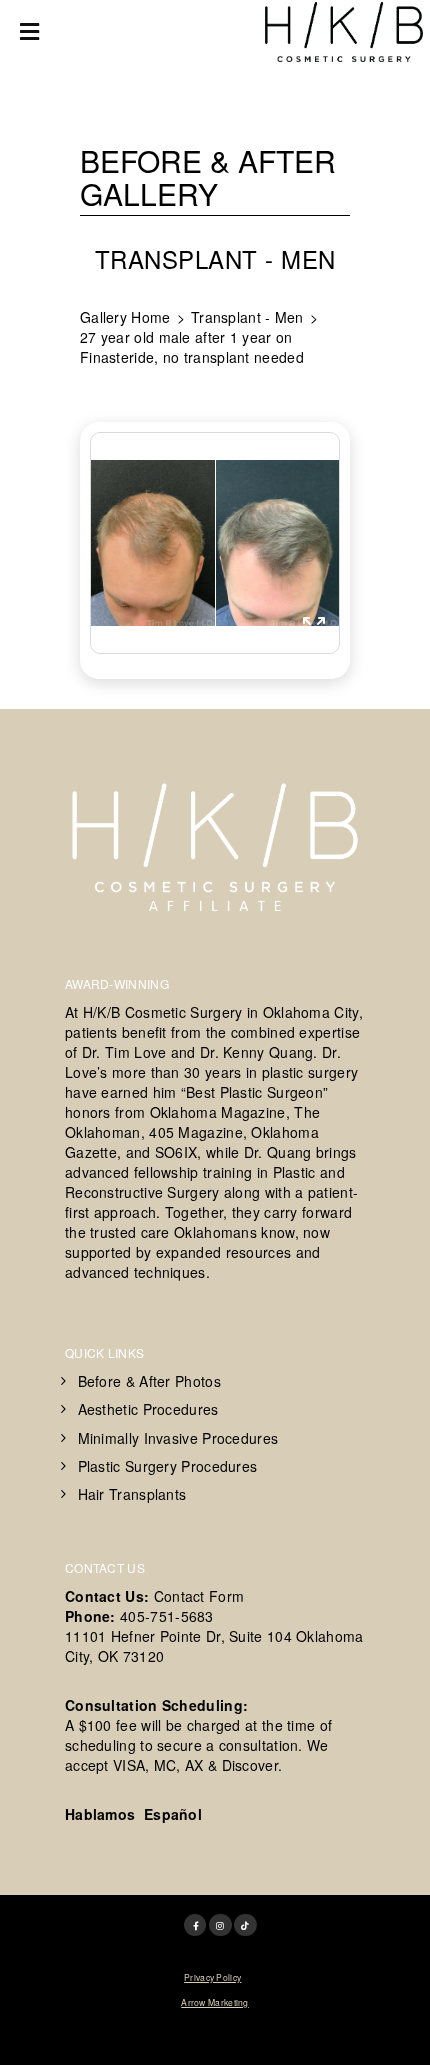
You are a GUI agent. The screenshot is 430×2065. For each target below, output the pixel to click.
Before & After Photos (149, 1381)
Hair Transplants (132, 1494)
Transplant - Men (247, 317)
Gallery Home (125, 317)
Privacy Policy (212, 1977)
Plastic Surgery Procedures (168, 1466)
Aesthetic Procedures (148, 1409)
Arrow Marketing (215, 2002)
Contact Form (199, 1596)
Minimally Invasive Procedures (178, 1438)
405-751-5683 (167, 1616)
